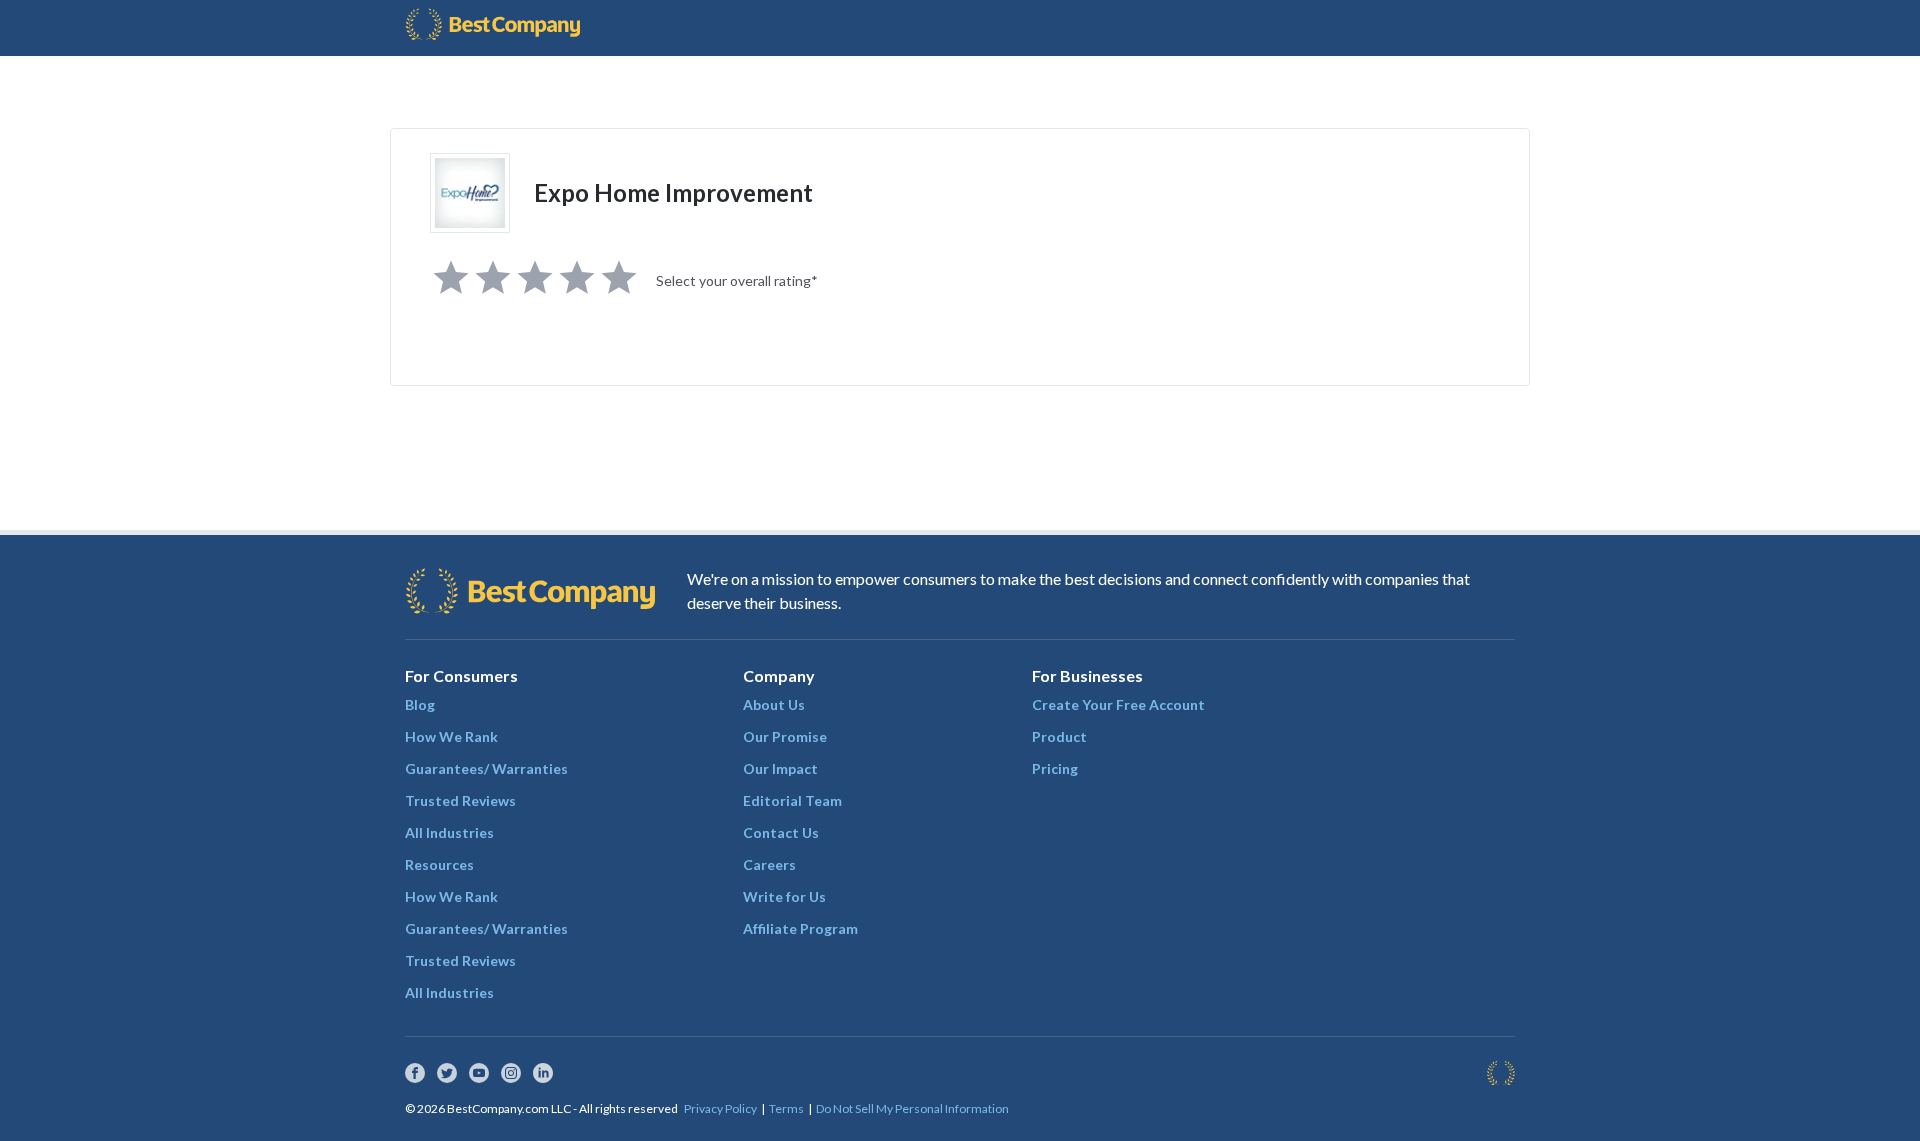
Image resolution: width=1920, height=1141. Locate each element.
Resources (439, 864)
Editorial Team (792, 800)
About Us (774, 704)
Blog (420, 704)
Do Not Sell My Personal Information (912, 1108)
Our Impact (780, 768)
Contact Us (781, 832)
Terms (786, 1108)
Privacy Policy (720, 1108)
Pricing (1055, 768)
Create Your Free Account (1118, 704)
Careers (769, 864)
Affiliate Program (800, 928)
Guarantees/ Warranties (486, 768)
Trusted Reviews (460, 800)
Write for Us (784, 896)
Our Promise (785, 736)
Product (1059, 736)
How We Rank (451, 736)
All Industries (449, 832)
